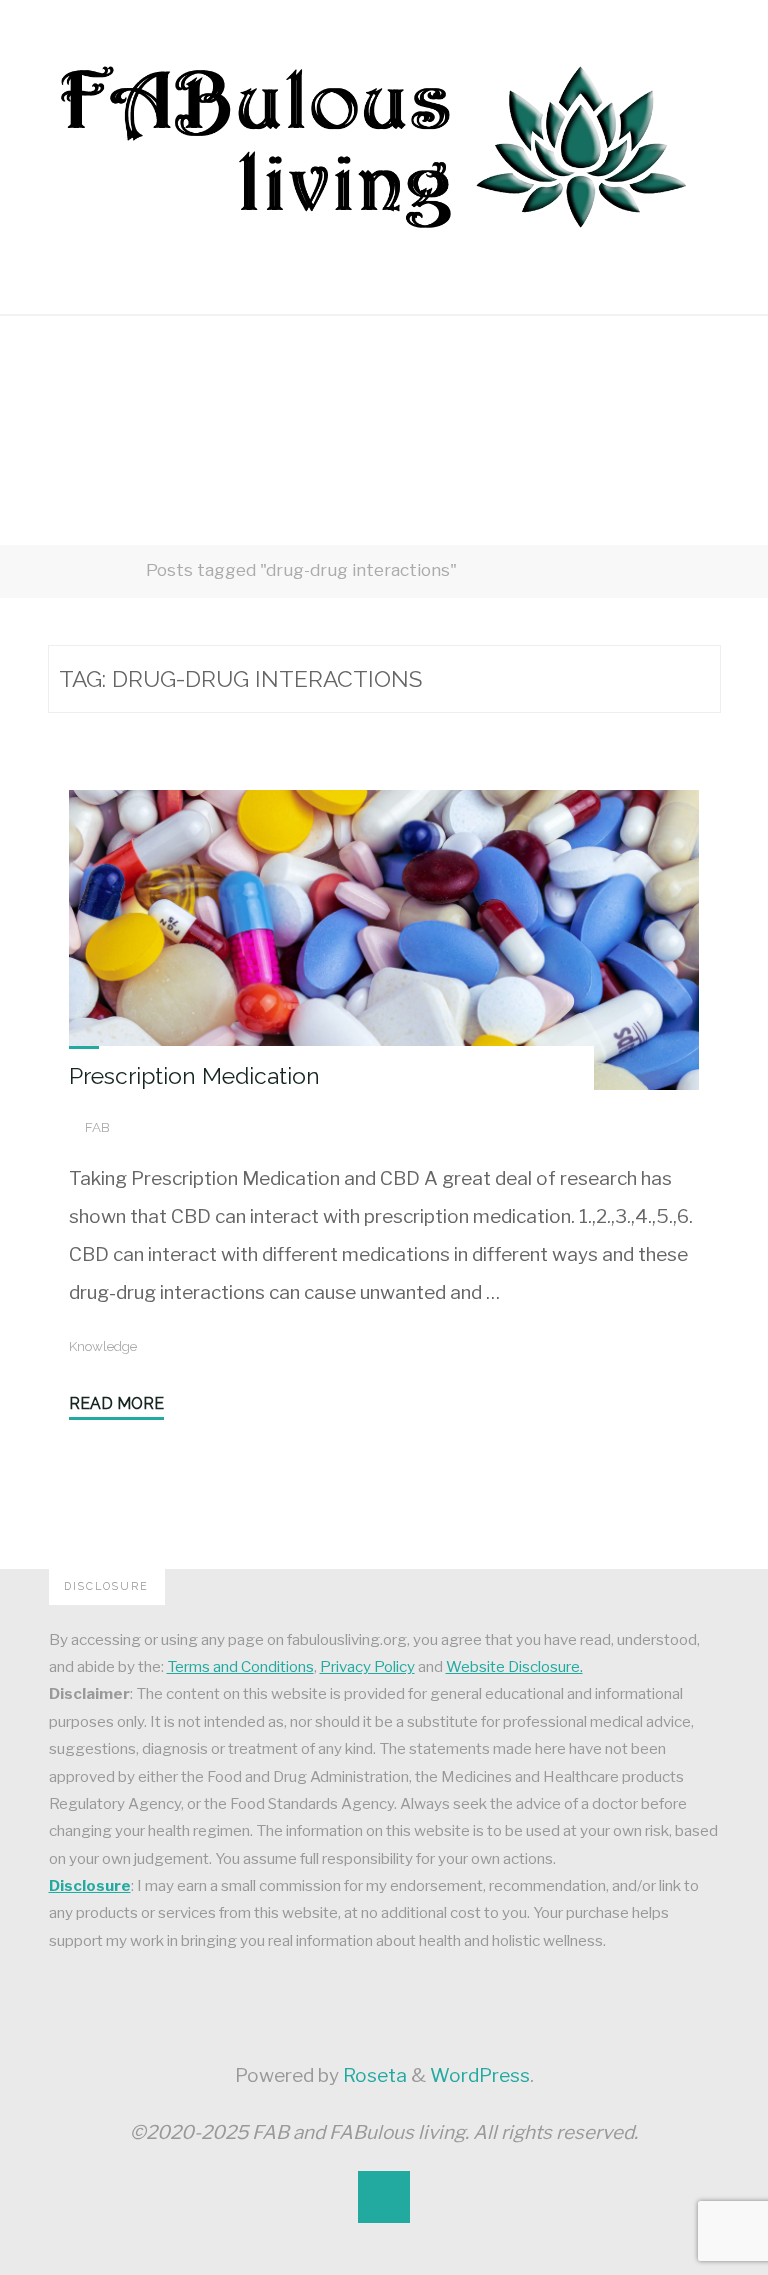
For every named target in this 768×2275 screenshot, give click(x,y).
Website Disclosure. (514, 1666)
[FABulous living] (372, 145)
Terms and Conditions (240, 1666)
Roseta (373, 2075)
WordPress (480, 2075)
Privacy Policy (367, 1666)
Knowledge (103, 1346)
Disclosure (90, 1885)
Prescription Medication (194, 1076)
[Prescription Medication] (384, 940)
